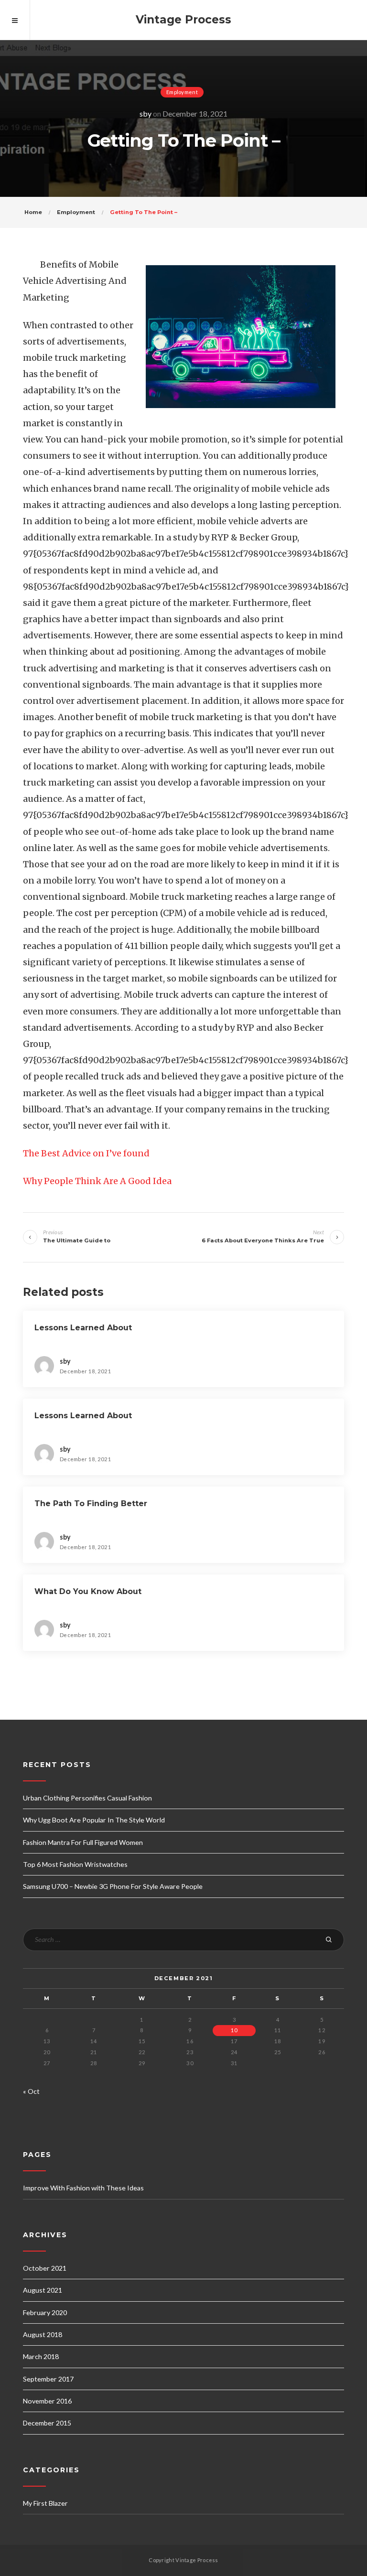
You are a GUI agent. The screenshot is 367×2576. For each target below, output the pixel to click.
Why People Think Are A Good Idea (97, 1181)
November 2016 (47, 2401)
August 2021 (43, 2290)
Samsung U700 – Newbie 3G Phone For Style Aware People (113, 1886)
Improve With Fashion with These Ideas (83, 2188)
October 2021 (45, 2268)
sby (146, 113)
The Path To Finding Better (91, 1504)
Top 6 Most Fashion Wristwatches (75, 1864)
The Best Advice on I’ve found (86, 1153)
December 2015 (47, 2423)
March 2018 (41, 2356)
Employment (182, 92)
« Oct (31, 2091)
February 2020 (45, 2312)
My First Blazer (45, 2503)
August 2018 (43, 2334)
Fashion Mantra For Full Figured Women (83, 1842)
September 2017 (48, 2379)
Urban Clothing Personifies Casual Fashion (87, 1798)
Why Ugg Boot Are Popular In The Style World (94, 1820)
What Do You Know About (88, 1591)
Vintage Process (183, 20)
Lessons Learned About (83, 1328)
